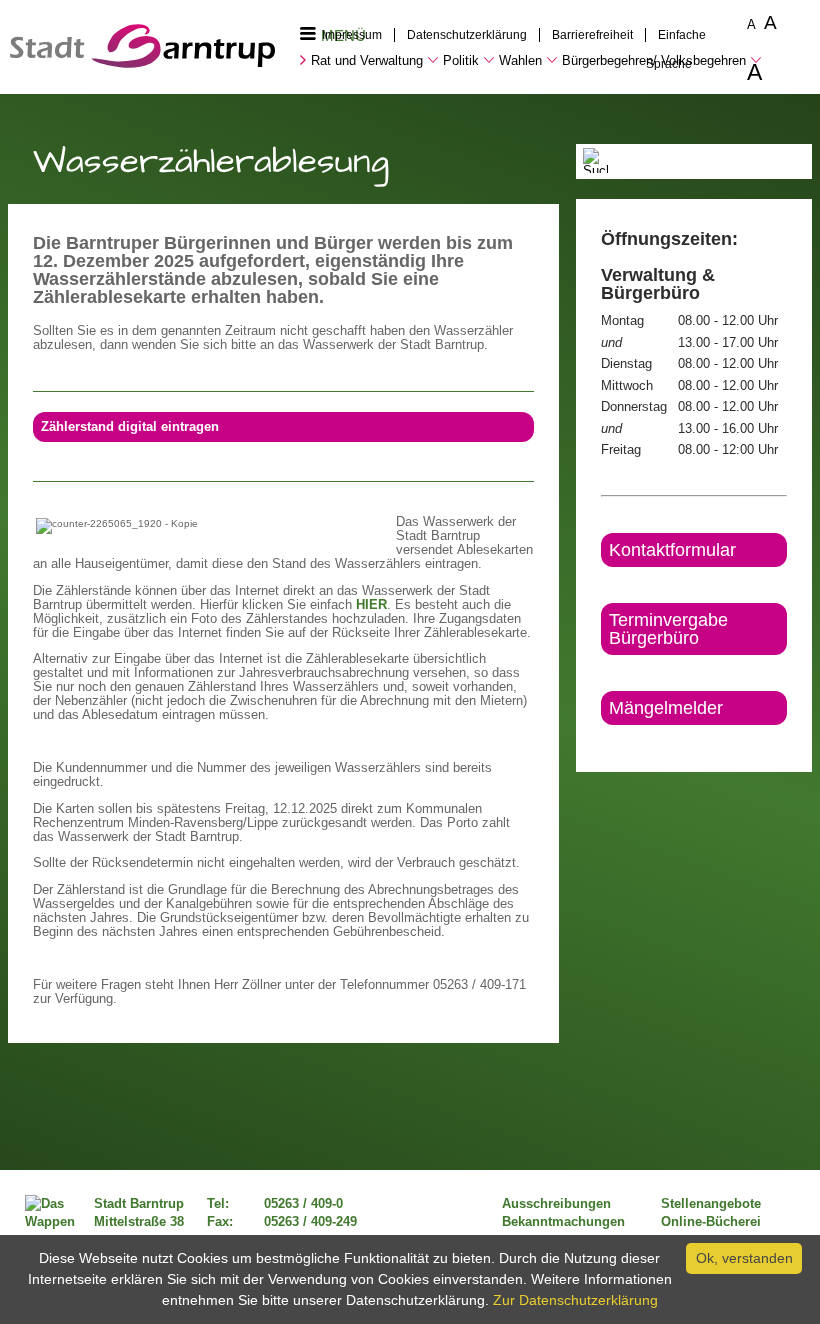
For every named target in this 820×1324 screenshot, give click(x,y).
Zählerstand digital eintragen (130, 427)
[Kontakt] (602, 742)
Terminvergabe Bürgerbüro (668, 629)
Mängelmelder (666, 708)
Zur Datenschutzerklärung (575, 1300)
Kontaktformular (672, 550)
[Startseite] (142, 63)
